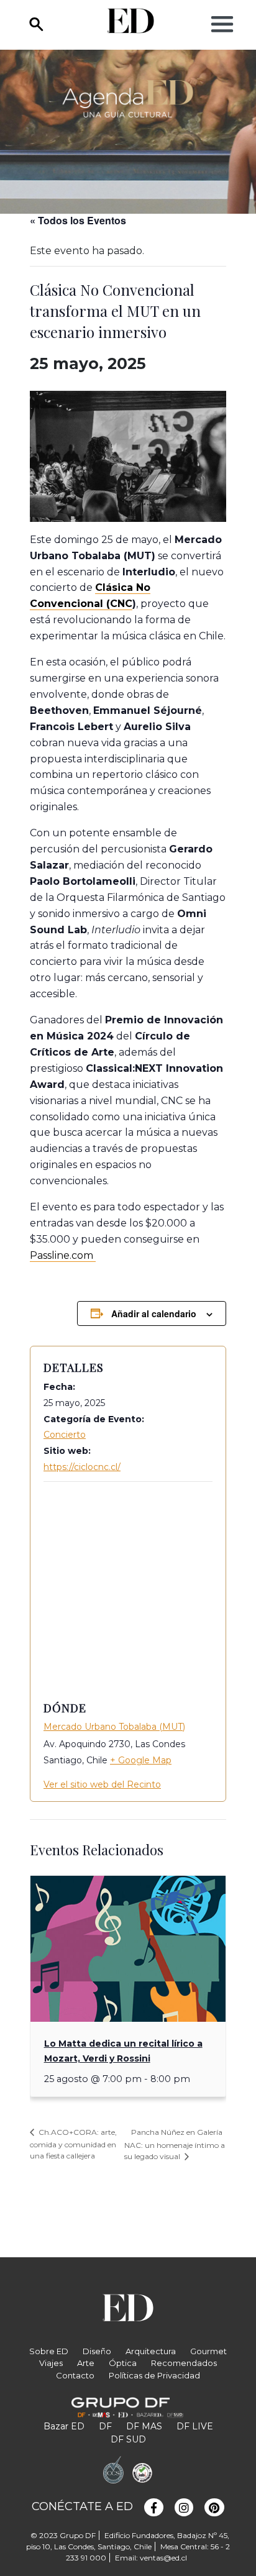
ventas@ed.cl (163, 2558)
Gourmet (208, 2351)
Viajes (51, 2363)
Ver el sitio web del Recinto (102, 1784)
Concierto (65, 1435)
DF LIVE (195, 2426)
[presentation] (128, 1949)
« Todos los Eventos (78, 220)
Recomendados (184, 2363)
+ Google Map (141, 1760)
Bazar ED (64, 2426)
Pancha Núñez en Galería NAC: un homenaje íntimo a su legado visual (175, 2144)
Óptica (123, 2363)
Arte (86, 2363)
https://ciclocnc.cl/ (82, 1467)
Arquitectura (151, 2351)
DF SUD (128, 2439)
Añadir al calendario (154, 1313)
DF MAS (144, 2426)
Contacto (75, 2375)
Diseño (97, 2351)
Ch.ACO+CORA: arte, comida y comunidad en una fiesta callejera (73, 2144)
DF (105, 2426)
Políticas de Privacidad (154, 2375)
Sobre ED (49, 2351)
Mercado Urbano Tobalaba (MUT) (114, 1727)
